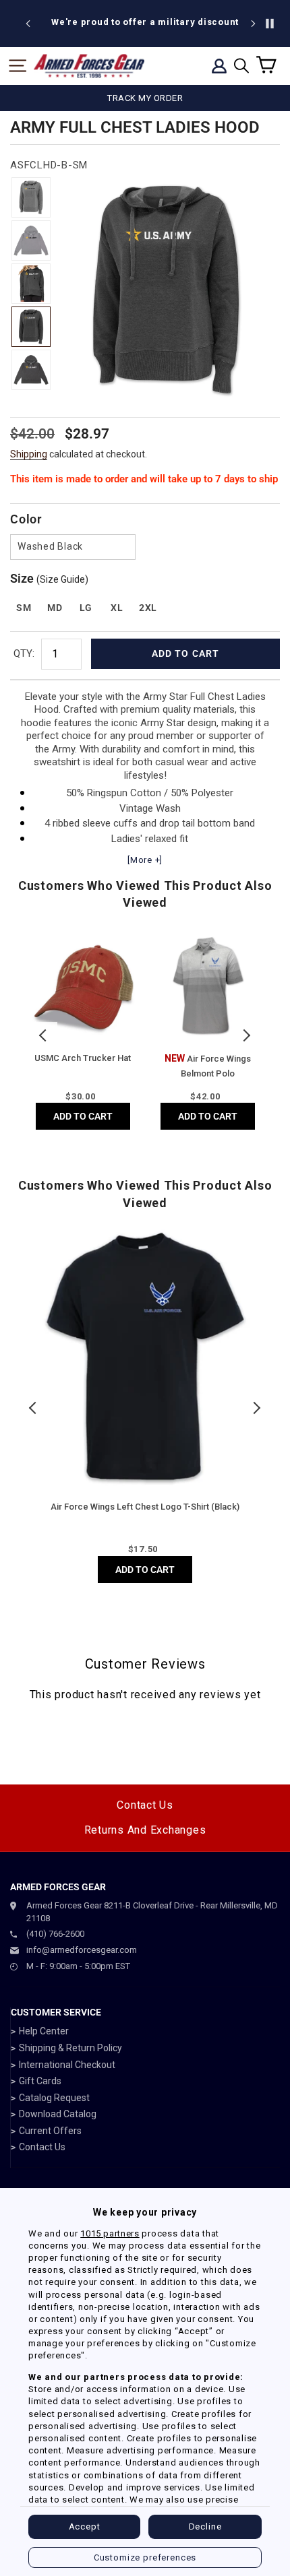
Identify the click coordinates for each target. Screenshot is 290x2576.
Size (49, 578)
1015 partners (110, 2233)
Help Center (44, 2031)
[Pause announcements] (270, 24)
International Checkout (67, 2065)
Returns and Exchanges (145, 1830)
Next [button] (246, 1035)
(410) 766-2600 (55, 1934)
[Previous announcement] (28, 24)
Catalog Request (54, 2098)
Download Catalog (58, 2114)
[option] (145, 22)
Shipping (29, 454)
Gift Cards (40, 2081)
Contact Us (145, 1805)
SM (24, 608)
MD (55, 608)
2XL (148, 608)
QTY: (24, 653)
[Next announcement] (253, 24)
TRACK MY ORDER (145, 98)
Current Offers (50, 2131)
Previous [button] (44, 1035)
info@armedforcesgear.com (82, 1950)
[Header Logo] (89, 66)
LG (86, 608)
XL (117, 608)
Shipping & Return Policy (70, 2048)
